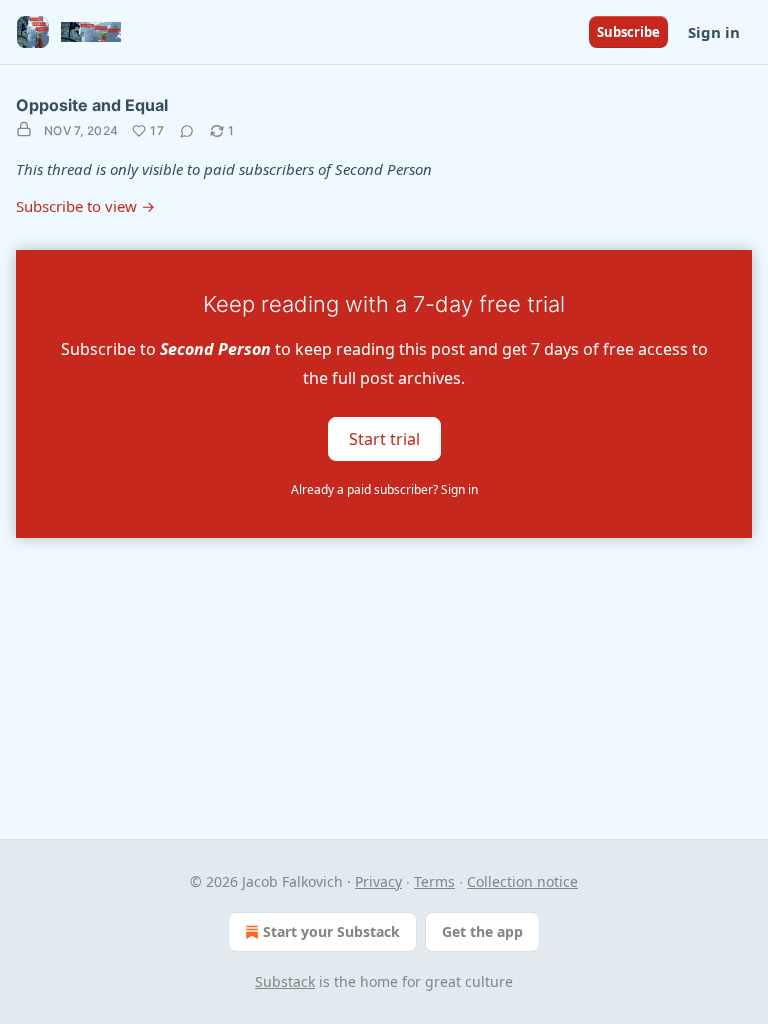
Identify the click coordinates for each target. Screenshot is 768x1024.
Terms (434, 881)
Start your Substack (331, 931)
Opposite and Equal (92, 105)
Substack (285, 981)
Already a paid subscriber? (384, 489)
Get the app (482, 931)
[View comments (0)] (187, 131)
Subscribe (628, 32)
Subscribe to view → (85, 206)
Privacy (378, 881)
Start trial (384, 438)
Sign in (714, 32)
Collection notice (522, 881)
